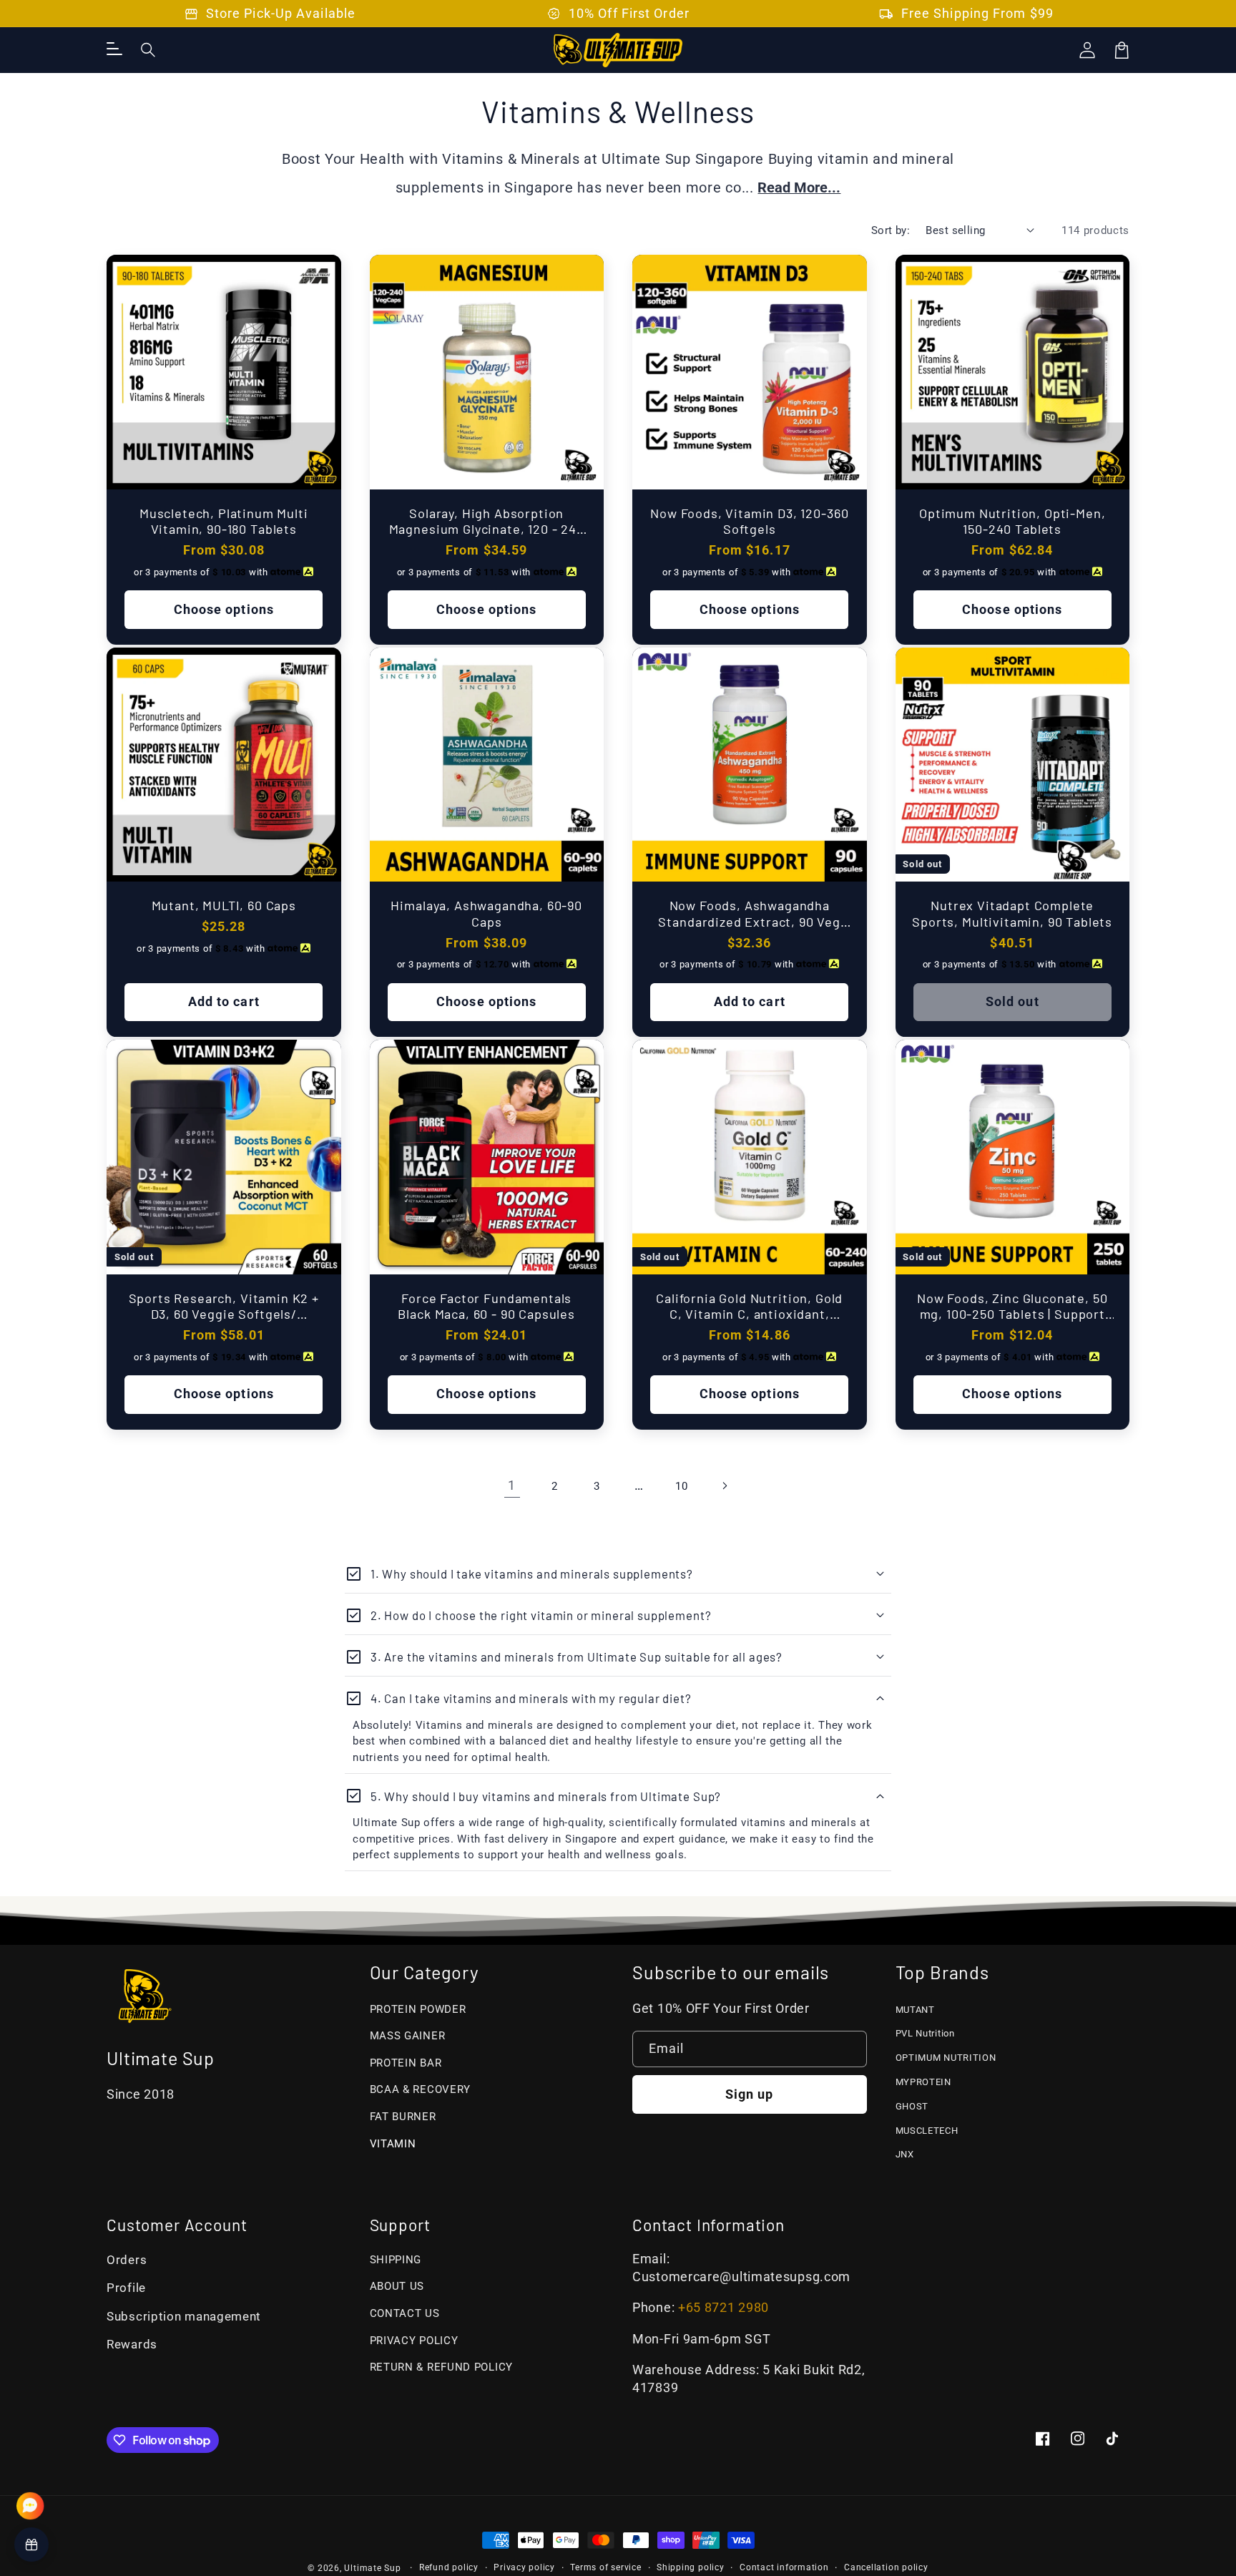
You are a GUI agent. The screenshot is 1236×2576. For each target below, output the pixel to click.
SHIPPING (396, 2260)
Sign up (750, 2094)
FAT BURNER (403, 2117)
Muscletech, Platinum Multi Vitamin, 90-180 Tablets (224, 521)
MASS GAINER (408, 2036)
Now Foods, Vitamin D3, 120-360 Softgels (749, 521)
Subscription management (184, 2317)
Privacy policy (524, 2567)
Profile (126, 2288)
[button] (149, 50)
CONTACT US (405, 2313)
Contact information (784, 2567)
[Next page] (724, 1486)
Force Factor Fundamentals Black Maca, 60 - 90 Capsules (486, 1306)
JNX (905, 2154)
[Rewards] (31, 2545)
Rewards (132, 2345)
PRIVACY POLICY (414, 2341)
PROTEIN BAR (406, 2063)
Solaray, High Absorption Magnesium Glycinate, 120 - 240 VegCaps (487, 521)
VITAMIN (393, 2144)
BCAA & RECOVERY (421, 2089)
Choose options (224, 610)
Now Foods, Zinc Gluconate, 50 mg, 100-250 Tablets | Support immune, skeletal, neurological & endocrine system (1012, 1306)
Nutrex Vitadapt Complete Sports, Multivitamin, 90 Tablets (1012, 913)
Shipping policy (691, 2567)
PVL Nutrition (925, 2033)
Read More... (799, 188)
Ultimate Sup (372, 2568)
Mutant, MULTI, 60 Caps (224, 905)
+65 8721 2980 (724, 2308)
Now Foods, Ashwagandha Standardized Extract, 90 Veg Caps (749, 913)
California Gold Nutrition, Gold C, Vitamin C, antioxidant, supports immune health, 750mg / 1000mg (749, 1306)
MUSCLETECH (927, 2131)
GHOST (912, 2106)
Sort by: (891, 230)
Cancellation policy (886, 2567)
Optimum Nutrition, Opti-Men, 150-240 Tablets (1012, 521)
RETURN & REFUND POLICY (442, 2367)
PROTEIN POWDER (418, 2009)
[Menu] (114, 50)
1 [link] (512, 1485)
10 (681, 1486)
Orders (127, 2260)
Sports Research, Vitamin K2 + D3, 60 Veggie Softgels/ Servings (224, 1306)
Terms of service (605, 2567)
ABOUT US (397, 2286)
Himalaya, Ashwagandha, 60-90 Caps (486, 913)
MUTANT (915, 2010)
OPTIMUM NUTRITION (946, 2058)
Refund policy (449, 2567)
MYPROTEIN (923, 2082)
